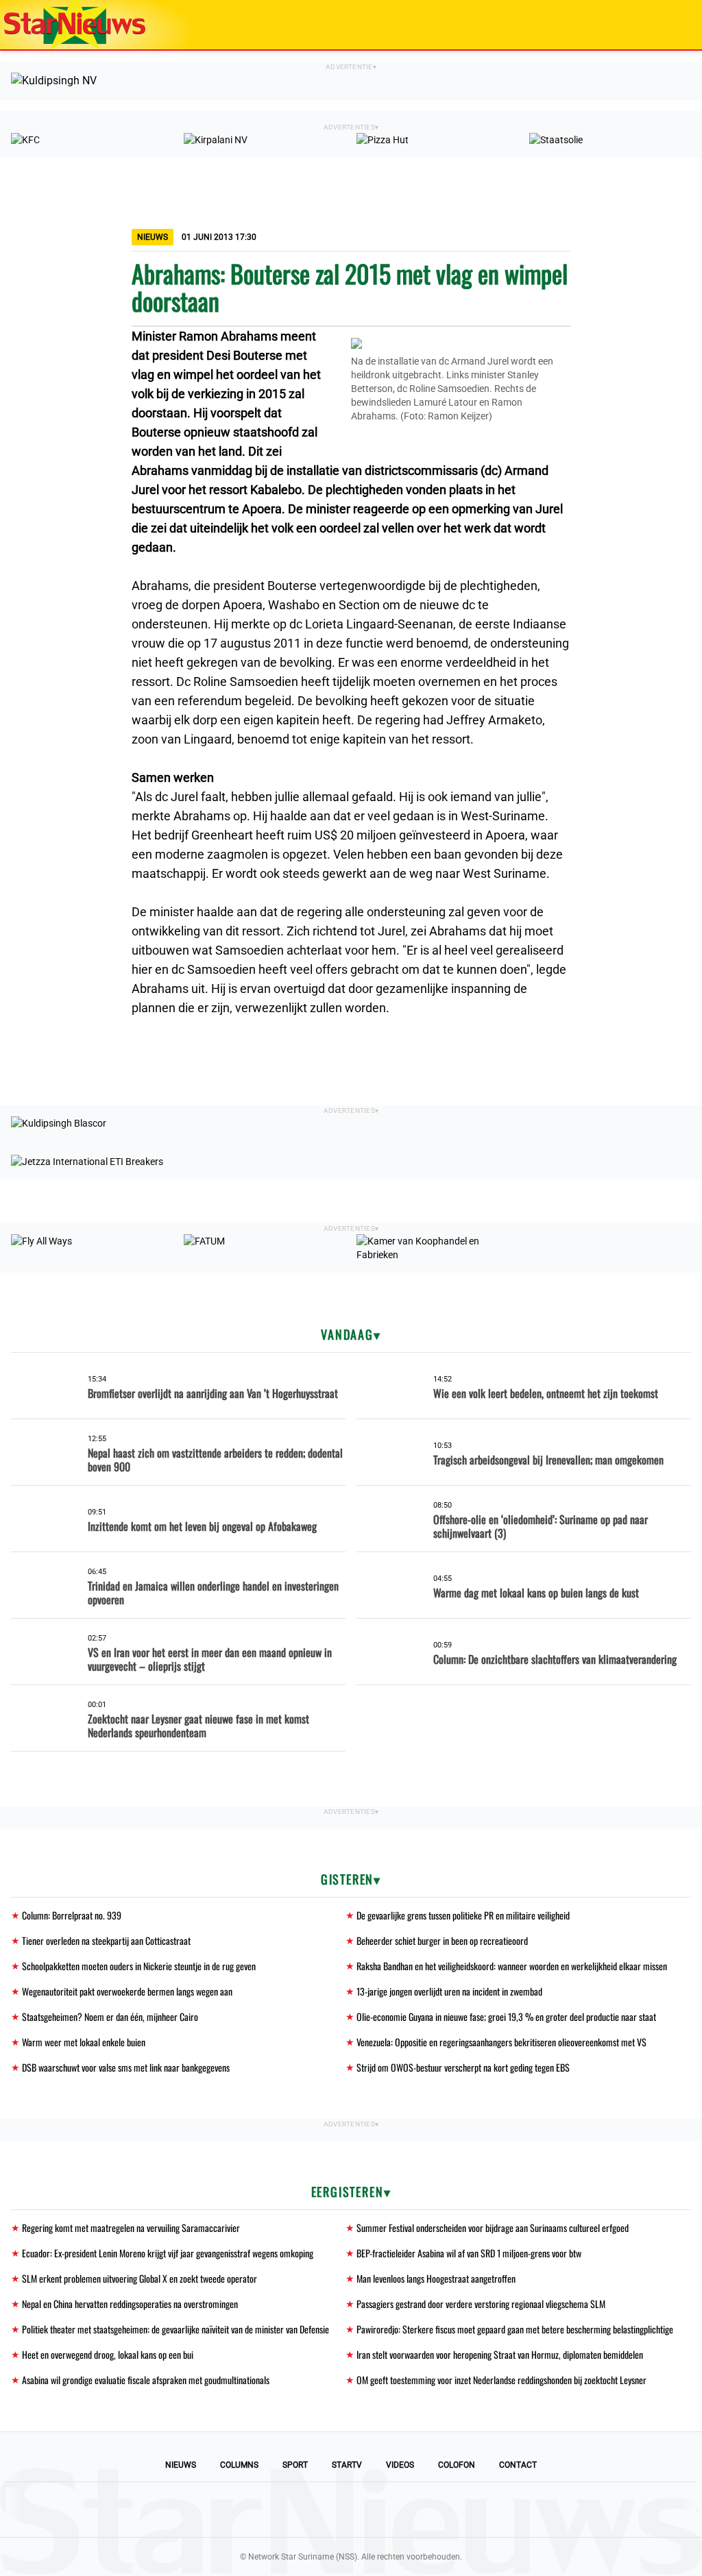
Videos (400, 2465)
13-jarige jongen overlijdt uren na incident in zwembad (449, 1991)
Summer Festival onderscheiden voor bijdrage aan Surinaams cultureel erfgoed (493, 2228)
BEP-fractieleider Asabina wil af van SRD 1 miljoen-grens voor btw (469, 2253)
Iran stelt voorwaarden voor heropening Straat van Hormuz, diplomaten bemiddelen (500, 2354)
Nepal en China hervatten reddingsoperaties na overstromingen (130, 2304)
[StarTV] (659, 26)
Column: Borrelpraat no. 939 (72, 1915)
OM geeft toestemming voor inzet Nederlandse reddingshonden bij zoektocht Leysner (501, 2380)
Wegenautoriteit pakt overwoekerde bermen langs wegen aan (127, 1991)
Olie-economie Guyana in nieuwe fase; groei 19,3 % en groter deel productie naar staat (506, 2016)
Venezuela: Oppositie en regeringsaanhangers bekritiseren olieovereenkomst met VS (501, 2042)
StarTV (347, 2465)
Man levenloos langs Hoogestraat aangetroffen (436, 2278)
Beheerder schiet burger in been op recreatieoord (442, 1940)
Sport (295, 2465)
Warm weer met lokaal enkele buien (84, 2042)
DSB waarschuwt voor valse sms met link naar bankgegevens (126, 2067)
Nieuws (181, 2465)
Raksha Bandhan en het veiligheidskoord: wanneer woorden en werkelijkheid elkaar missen (512, 1966)
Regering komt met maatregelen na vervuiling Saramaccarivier (131, 2228)
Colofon (457, 2465)
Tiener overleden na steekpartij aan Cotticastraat (106, 1940)
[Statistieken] (694, 2566)
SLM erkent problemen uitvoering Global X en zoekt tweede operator (140, 2278)
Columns (239, 2465)
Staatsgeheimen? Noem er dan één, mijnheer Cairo (110, 2016)
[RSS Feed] (444, 2510)
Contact (518, 2465)
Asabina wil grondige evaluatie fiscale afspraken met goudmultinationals (146, 2380)
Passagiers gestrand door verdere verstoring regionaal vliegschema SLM (481, 2304)
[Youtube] (304, 2510)
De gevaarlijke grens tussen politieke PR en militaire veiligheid (463, 1915)
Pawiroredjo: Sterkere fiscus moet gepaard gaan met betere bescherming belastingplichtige (515, 2329)
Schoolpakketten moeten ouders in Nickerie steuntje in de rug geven (139, 1966)
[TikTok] (398, 2510)
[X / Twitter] (351, 2510)
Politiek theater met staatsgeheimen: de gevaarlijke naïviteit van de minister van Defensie (175, 2329)
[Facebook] (258, 2510)
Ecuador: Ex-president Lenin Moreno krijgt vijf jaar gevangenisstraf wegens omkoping (168, 2253)
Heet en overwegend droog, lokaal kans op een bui (108, 2354)
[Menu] (677, 25)
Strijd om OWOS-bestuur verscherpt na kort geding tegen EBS (463, 2067)
